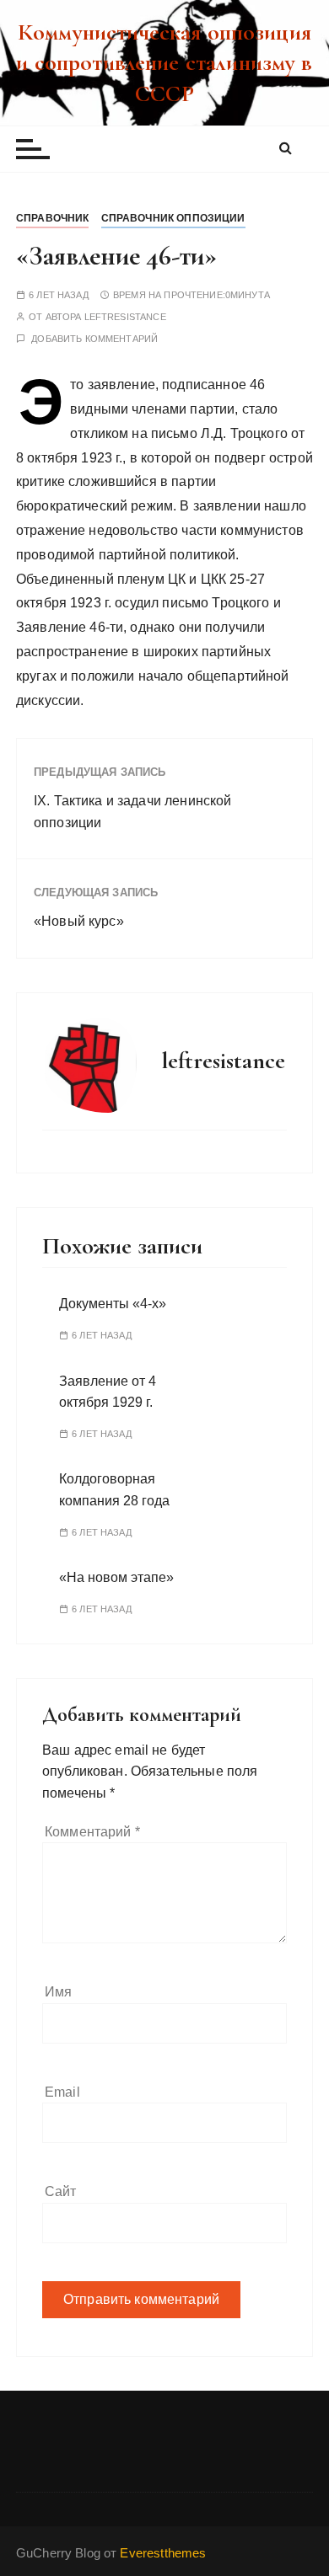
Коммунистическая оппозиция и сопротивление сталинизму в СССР (164, 63)
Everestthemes (163, 2553)
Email (62, 2092)
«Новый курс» (79, 921)
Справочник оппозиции (173, 218)
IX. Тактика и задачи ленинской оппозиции (133, 812)
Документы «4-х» (113, 1304)
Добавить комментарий (94, 339)
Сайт (61, 2191)
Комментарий (92, 1832)
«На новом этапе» (116, 1577)
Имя (58, 1992)
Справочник (53, 218)
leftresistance (125, 317)
